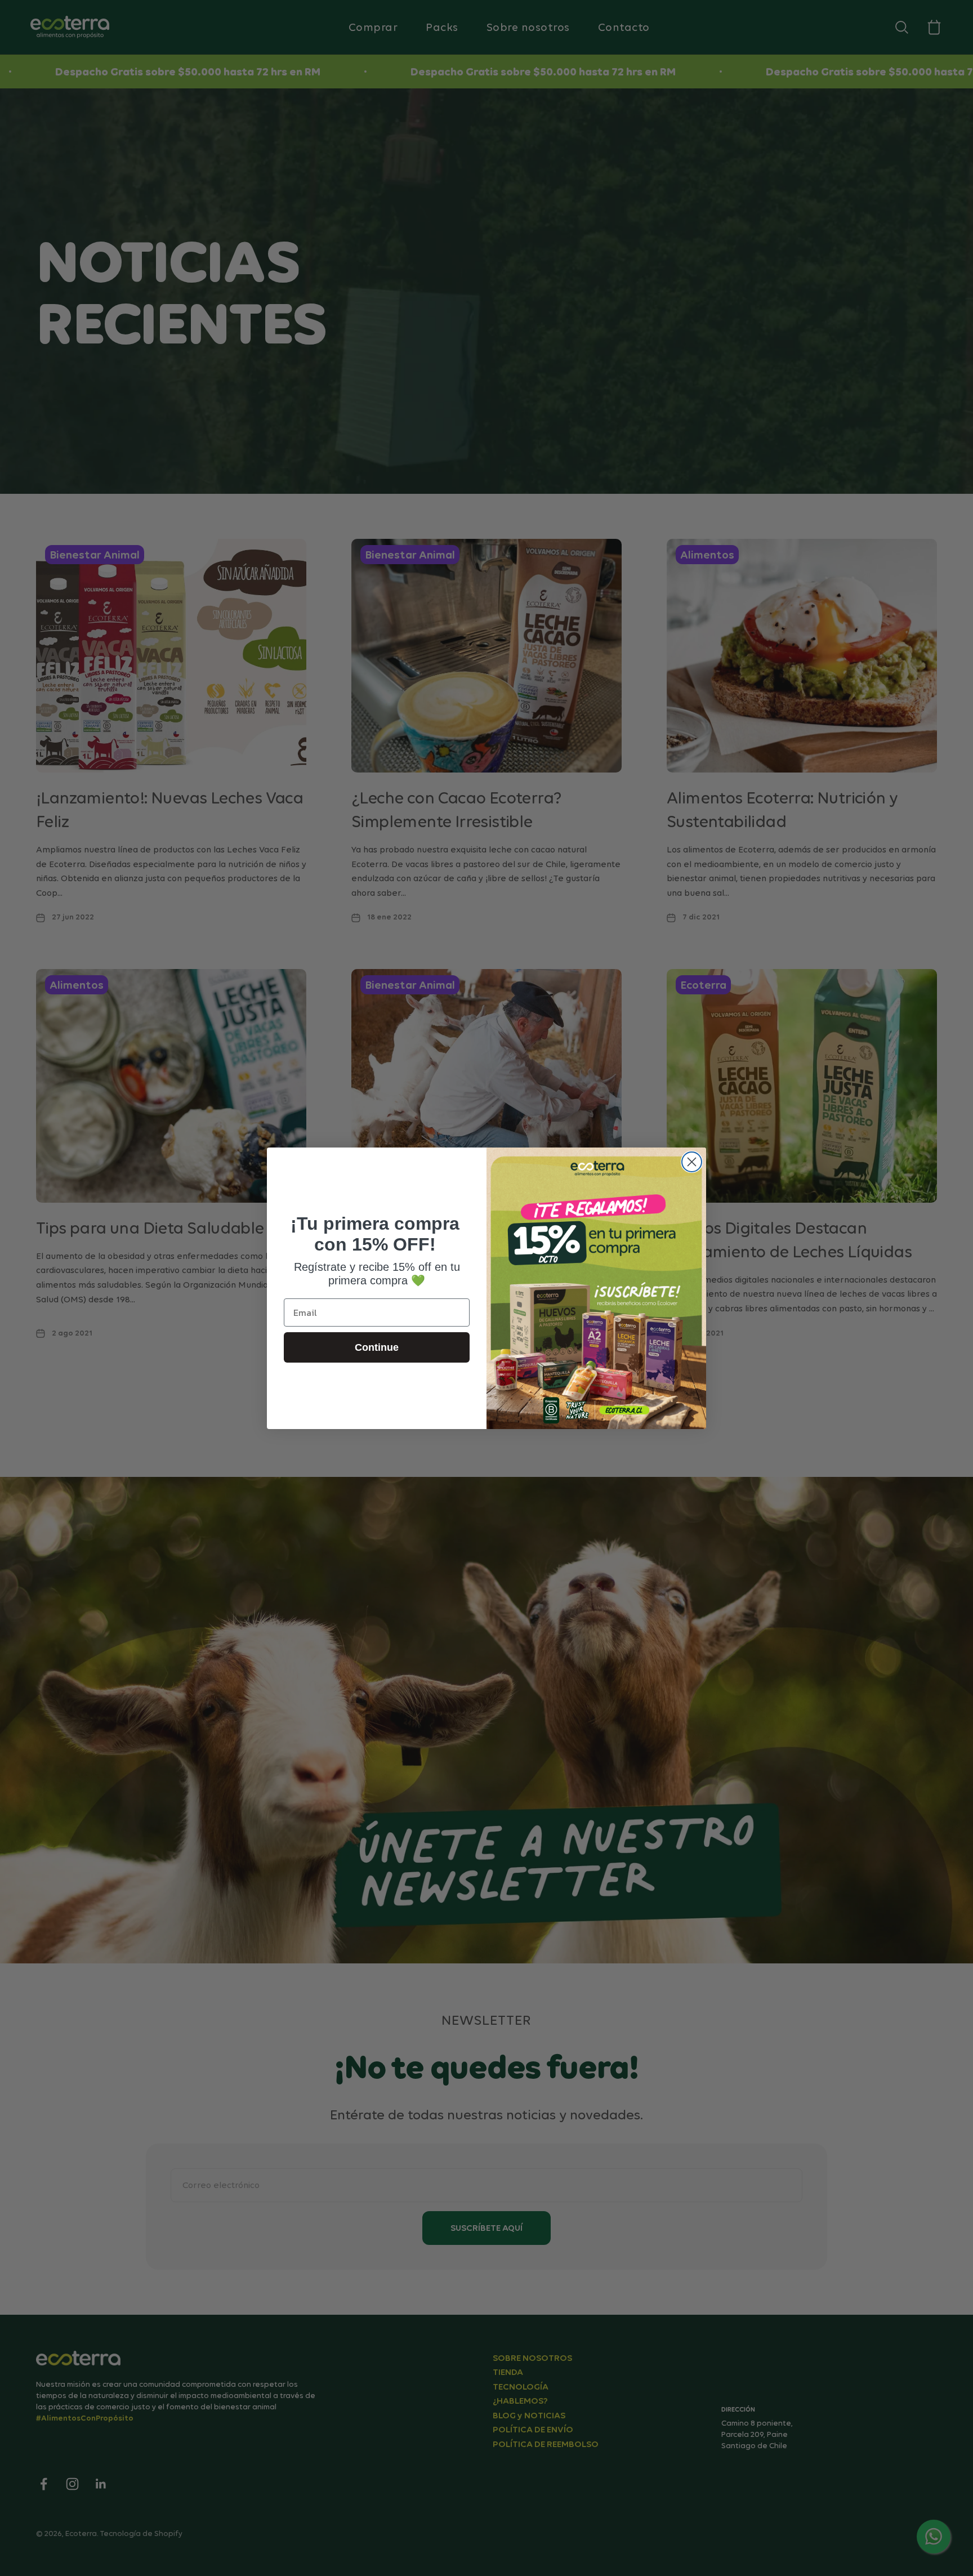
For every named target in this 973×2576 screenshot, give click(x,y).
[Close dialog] (692, 1162)
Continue (377, 1347)
